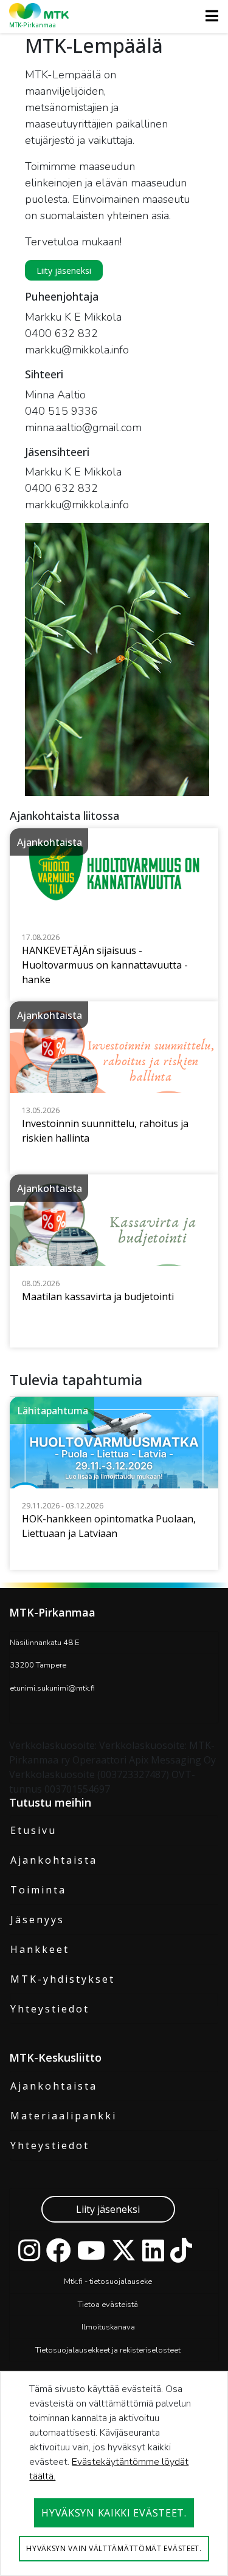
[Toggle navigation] (208, 16)
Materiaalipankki (64, 2116)
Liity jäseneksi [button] (64, 271)
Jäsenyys (37, 1920)
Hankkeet (40, 1949)
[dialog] (114, 2473)
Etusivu (33, 1830)
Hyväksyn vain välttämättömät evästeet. (114, 2548)
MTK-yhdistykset (63, 1979)
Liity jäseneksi (108, 2209)
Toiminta (38, 1890)
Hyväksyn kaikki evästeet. (114, 2513)
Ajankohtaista (54, 1860)
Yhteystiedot (50, 2009)
